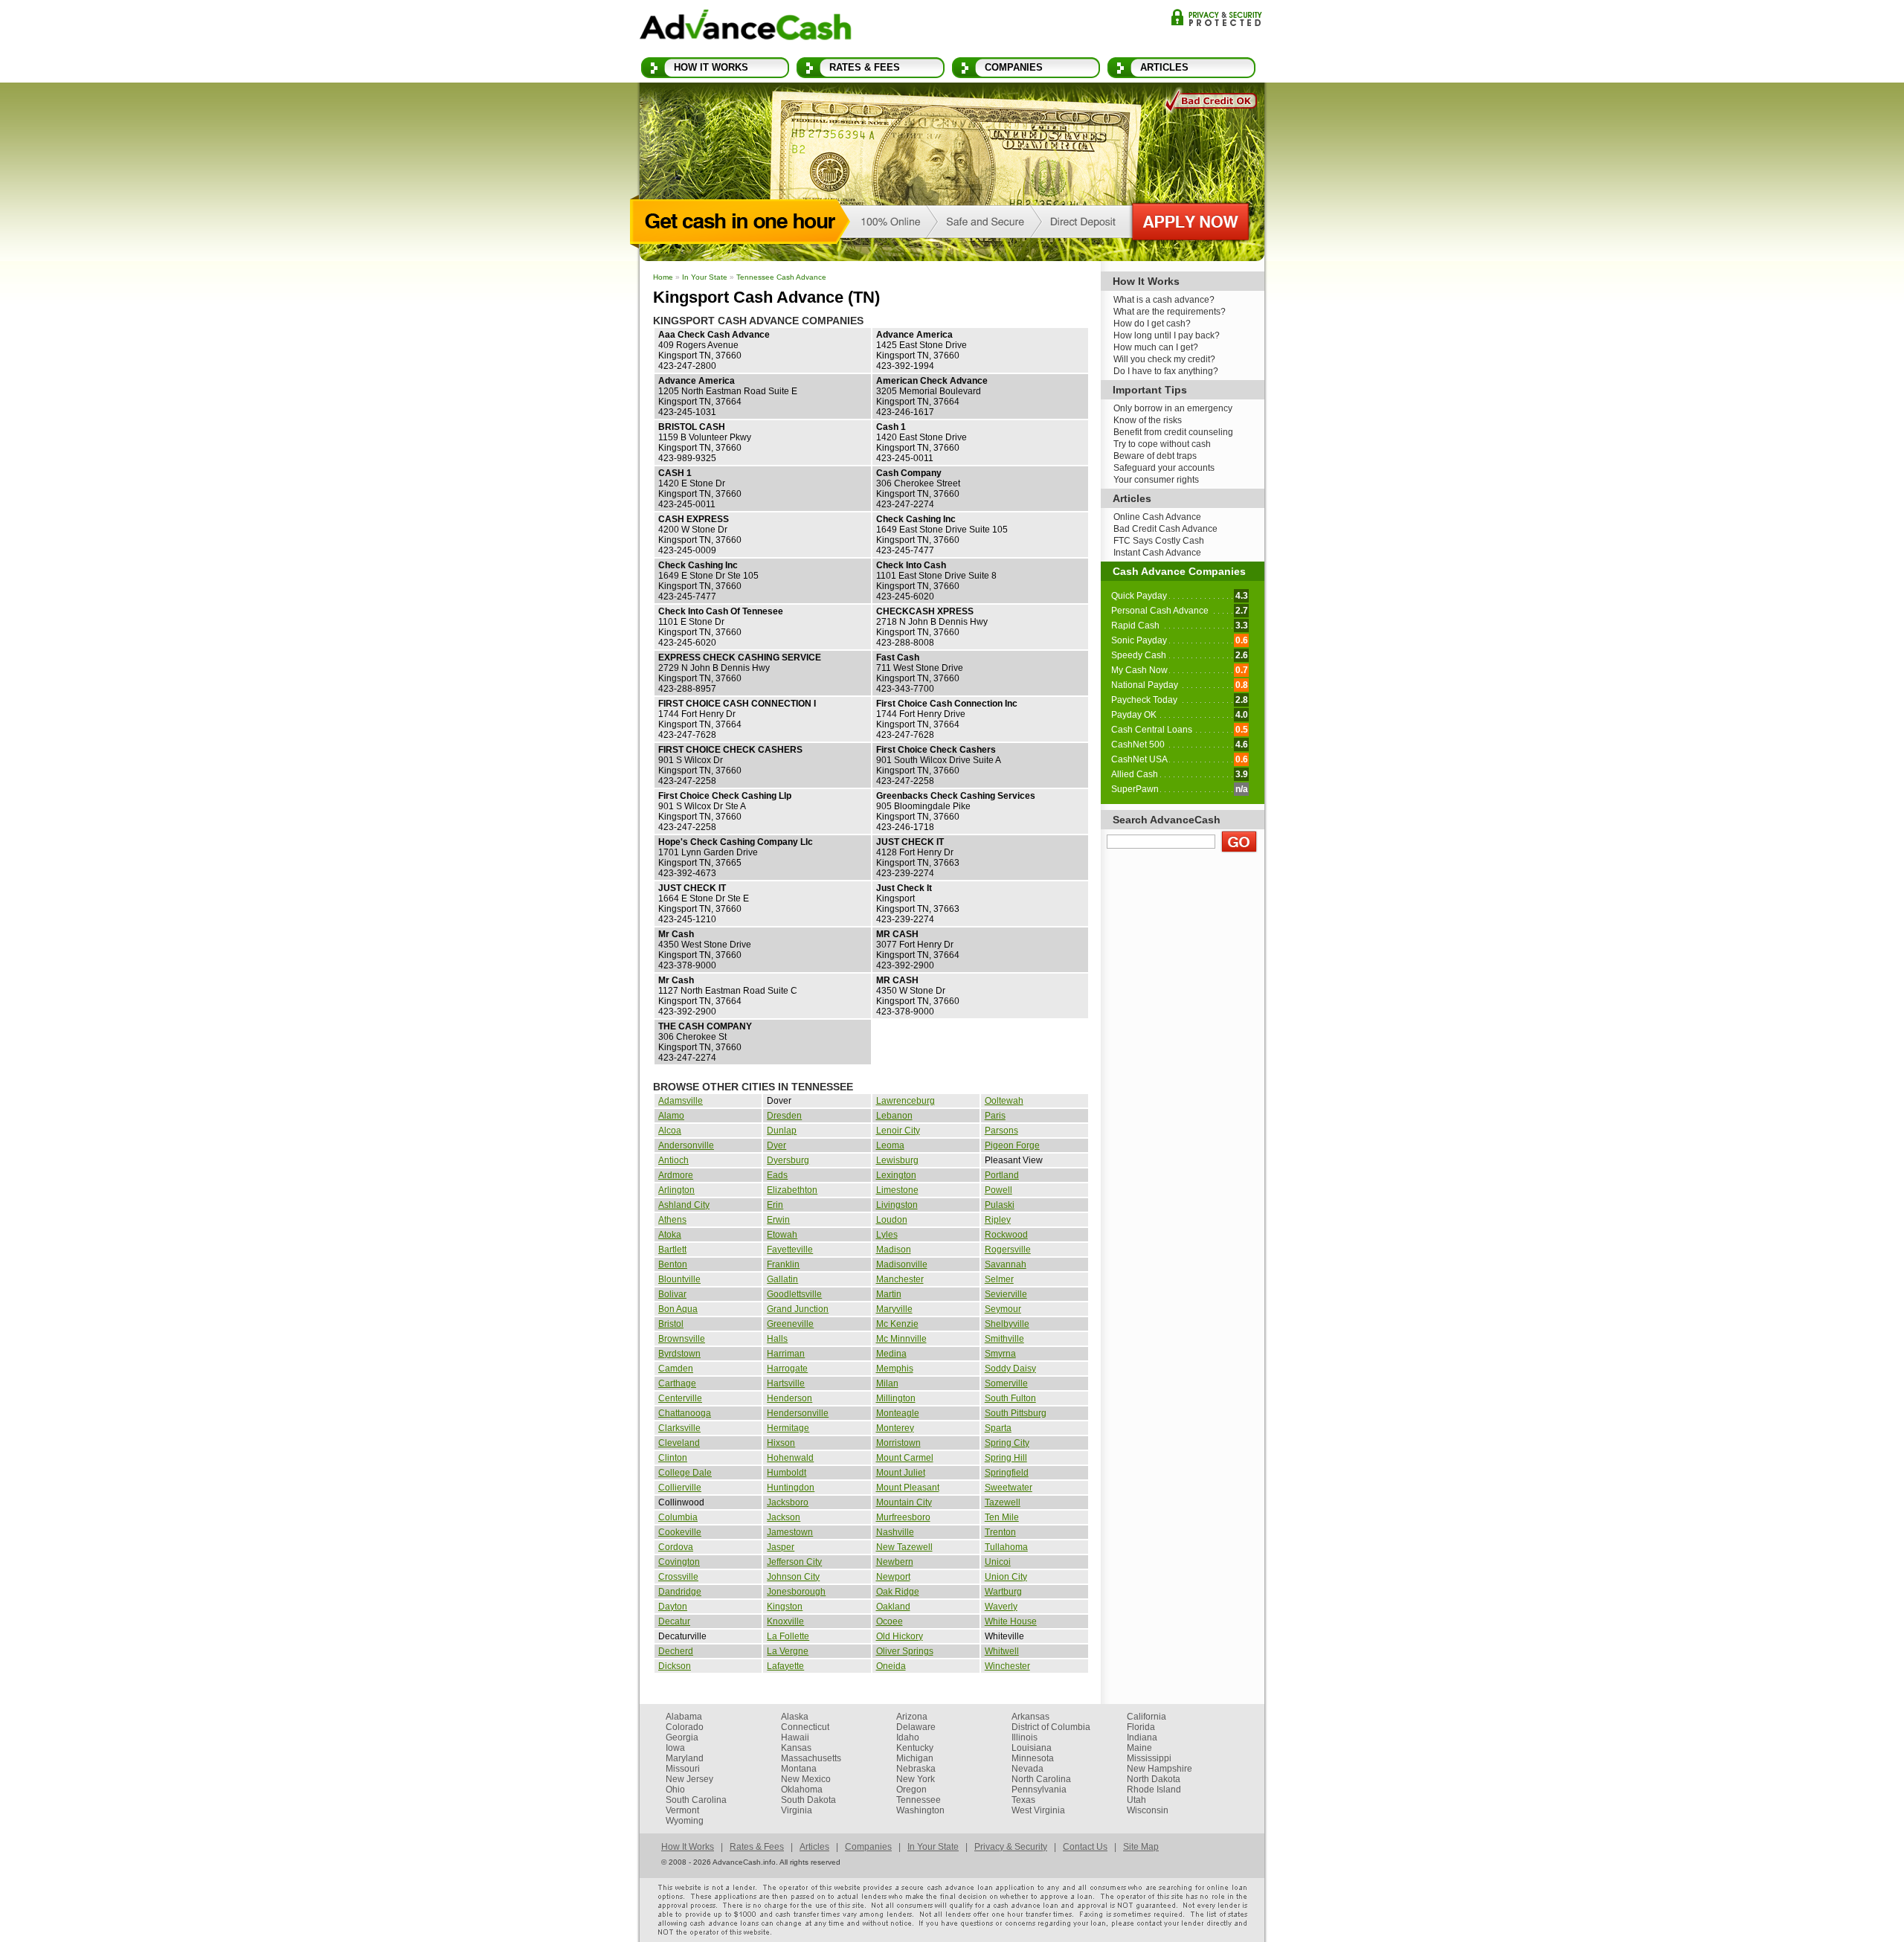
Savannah (1006, 1264)
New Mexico (806, 1779)
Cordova (676, 1547)
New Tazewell (904, 1547)
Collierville (680, 1488)
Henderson (789, 1398)
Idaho (908, 1737)
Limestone (897, 1190)
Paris (995, 1116)
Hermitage (788, 1428)
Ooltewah (1004, 1101)
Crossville (678, 1577)
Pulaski (1000, 1205)
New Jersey (689, 1779)
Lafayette (785, 1666)
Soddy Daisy (1010, 1369)
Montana (799, 1769)
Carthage (677, 1383)
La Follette (788, 1636)
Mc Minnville (901, 1339)
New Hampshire (1160, 1769)
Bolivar (672, 1294)
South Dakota (808, 1800)
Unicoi (998, 1562)
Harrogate (787, 1369)
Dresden (784, 1116)
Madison (894, 1250)
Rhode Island (1154, 1790)
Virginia (797, 1810)
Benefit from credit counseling (1173, 432)
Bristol (671, 1324)
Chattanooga (685, 1413)
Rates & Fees (865, 67)
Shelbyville (1007, 1324)
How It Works (711, 67)
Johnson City (793, 1577)
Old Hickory (900, 1636)
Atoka (670, 1235)
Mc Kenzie (897, 1324)
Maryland (685, 1758)
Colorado (685, 1727)
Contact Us (1085, 1847)
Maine (1139, 1748)
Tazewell (1003, 1502)
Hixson (781, 1443)
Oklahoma (802, 1790)
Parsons (1001, 1131)
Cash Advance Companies (1179, 571)
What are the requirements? (1170, 312)
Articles (1164, 67)
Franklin (783, 1264)
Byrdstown (679, 1354)
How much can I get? (1156, 347)
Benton (673, 1264)
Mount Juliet (901, 1473)
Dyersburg (788, 1160)
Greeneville (790, 1324)
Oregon (911, 1790)
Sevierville (1006, 1294)
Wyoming (685, 1821)
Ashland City (684, 1205)
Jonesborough (796, 1592)
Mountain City (904, 1502)
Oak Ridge (898, 1592)
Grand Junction (798, 1309)
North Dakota (1154, 1779)
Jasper (781, 1547)
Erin (775, 1205)
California (1146, 1717)
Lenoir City (898, 1131)
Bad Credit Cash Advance (1165, 529)
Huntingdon (791, 1488)
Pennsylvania (1039, 1790)
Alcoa (670, 1131)
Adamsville (681, 1101)
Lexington (896, 1175)
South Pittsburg (1016, 1413)
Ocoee (890, 1621)
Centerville (680, 1398)
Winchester (1007, 1666)
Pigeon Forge (1012, 1145)
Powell (998, 1190)
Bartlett (672, 1250)
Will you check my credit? (1164, 359)
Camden (676, 1369)
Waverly (1001, 1607)
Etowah (782, 1235)
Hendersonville (798, 1413)
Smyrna (1000, 1354)
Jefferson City (794, 1562)
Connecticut (805, 1727)
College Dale (685, 1473)
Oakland (893, 1607)
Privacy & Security (1216, 17)
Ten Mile (1002, 1517)
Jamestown (790, 1532)
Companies (1014, 67)
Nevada (1027, 1769)
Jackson (784, 1517)
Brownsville (682, 1339)
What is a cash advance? (1164, 300)
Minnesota (1033, 1758)
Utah (1136, 1800)
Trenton (1000, 1532)
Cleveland (679, 1443)
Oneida (891, 1666)
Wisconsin (1148, 1810)
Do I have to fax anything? (1166, 371)
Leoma (890, 1145)
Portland (1002, 1175)
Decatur (674, 1621)
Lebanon (894, 1116)
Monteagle (898, 1413)
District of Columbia (1051, 1727)
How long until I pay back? (1167, 335)
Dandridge (680, 1592)
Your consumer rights (1156, 480)
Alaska (795, 1717)
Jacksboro (788, 1502)
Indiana (1142, 1737)
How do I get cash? (1152, 324)
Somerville (1006, 1383)
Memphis (895, 1369)
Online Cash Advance (1157, 517)
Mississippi (1149, 1758)
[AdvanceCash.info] (746, 28)
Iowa (675, 1748)
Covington (679, 1562)
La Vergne (788, 1651)
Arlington (676, 1190)
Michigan (915, 1758)
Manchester (900, 1279)
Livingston (897, 1205)
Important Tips (1150, 390)
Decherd (676, 1651)
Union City (1006, 1577)
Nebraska (916, 1769)
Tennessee (919, 1800)
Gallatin (782, 1279)
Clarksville (679, 1428)
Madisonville (902, 1264)
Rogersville (1008, 1250)
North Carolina (1041, 1779)
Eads (777, 1175)
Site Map (1141, 1847)
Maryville (894, 1309)
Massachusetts (811, 1758)
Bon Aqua (678, 1309)
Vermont (682, 1810)
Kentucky (915, 1748)
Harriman (786, 1354)
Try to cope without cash (1162, 444)
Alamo (671, 1116)
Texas (1023, 1800)
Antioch (673, 1160)
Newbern (895, 1562)
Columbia (678, 1517)
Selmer (999, 1279)
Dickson (675, 1666)
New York (916, 1779)
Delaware (916, 1727)
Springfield (1007, 1473)
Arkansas (1030, 1717)
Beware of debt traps (1155, 456)
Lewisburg (897, 1160)
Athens (672, 1220)
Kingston (785, 1607)
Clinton (673, 1458)
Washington (920, 1810)
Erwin (778, 1220)
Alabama (684, 1717)
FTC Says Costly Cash (1159, 541)
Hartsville (786, 1383)
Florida (1141, 1727)
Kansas (796, 1748)
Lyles (887, 1235)
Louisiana (1032, 1748)
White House (1011, 1621)
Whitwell (1002, 1651)
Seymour (1003, 1309)
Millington (896, 1398)
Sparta (998, 1428)
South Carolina (696, 1800)
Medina (891, 1354)
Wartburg (1003, 1592)
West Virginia (1038, 1810)
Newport (893, 1577)
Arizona (912, 1717)
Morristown (898, 1443)
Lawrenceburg (906, 1101)
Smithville (1004, 1339)
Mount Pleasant (908, 1488)
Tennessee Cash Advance (781, 277)
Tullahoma (1006, 1547)
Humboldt (787, 1473)
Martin (889, 1294)
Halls (777, 1339)
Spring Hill (1006, 1458)
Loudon (892, 1220)
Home (663, 277)
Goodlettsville (794, 1294)
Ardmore (676, 1175)
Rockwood (1006, 1235)
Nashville (895, 1532)
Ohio (675, 1790)
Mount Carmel (905, 1458)
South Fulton (1010, 1398)
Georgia (682, 1737)
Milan (887, 1383)
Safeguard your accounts (1164, 468)
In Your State (705, 277)
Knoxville (785, 1621)
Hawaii (795, 1737)
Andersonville (686, 1145)
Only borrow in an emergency (1173, 408)
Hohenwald (790, 1458)
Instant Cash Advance (1157, 553)
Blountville (679, 1279)
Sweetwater (1009, 1488)
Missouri (683, 1769)
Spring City (1007, 1443)
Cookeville (680, 1532)
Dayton (673, 1607)
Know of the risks (1148, 420)
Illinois (1025, 1737)
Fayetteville (790, 1250)
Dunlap (782, 1131)
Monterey (895, 1428)
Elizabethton (792, 1190)
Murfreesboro (903, 1517)
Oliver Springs (905, 1651)
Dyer (776, 1145)
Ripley (998, 1220)
